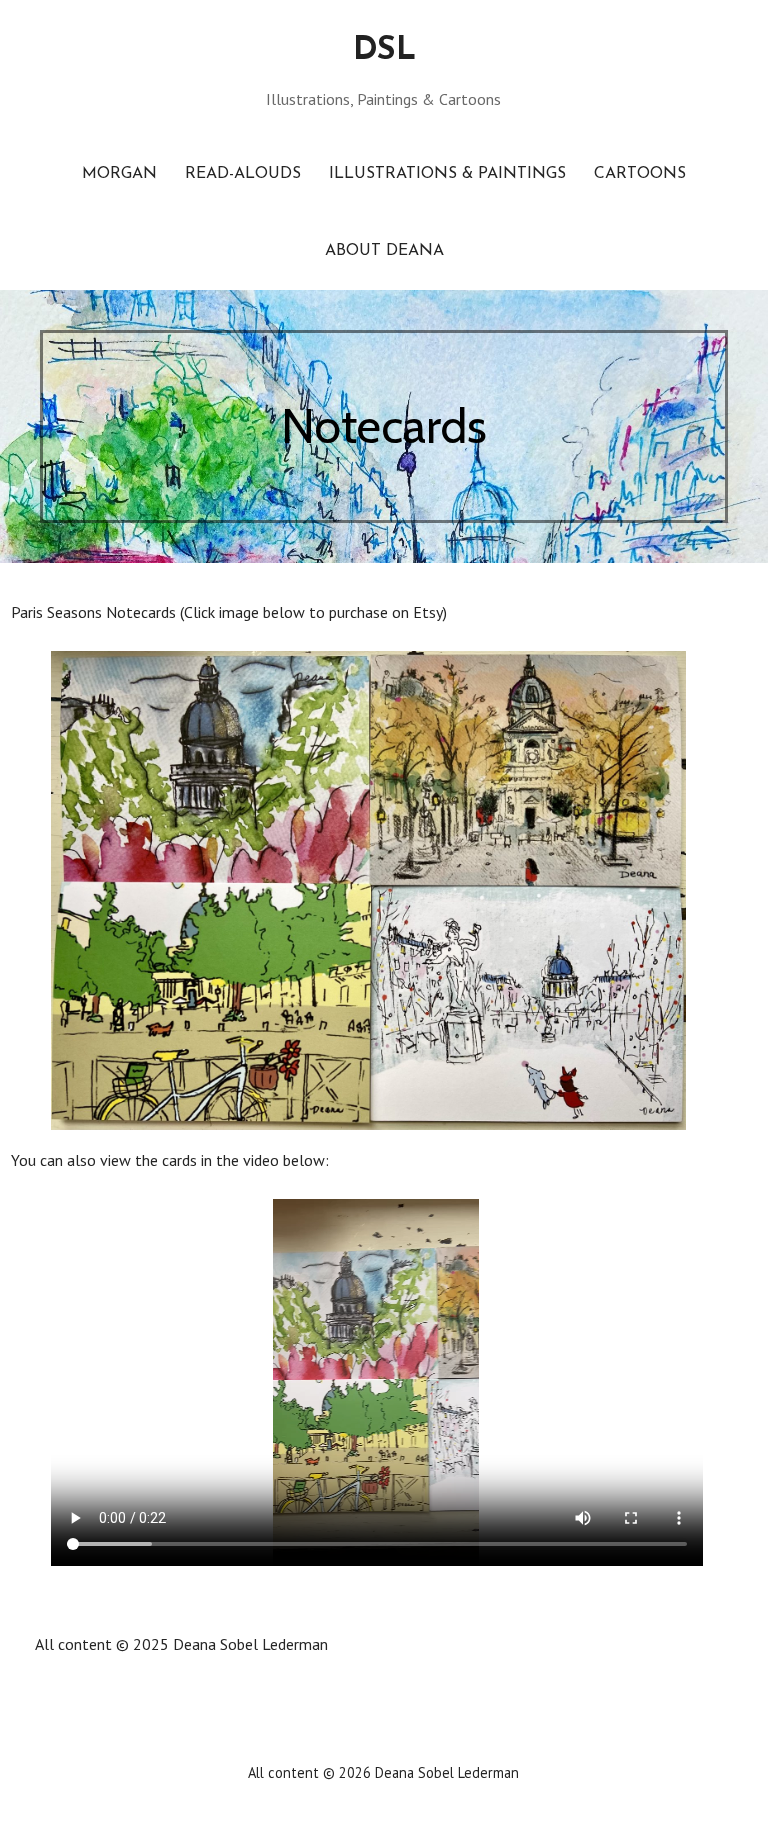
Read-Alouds (243, 174)
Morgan (119, 174)
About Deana (384, 251)
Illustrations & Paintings (447, 174)
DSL (383, 51)
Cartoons (640, 174)
